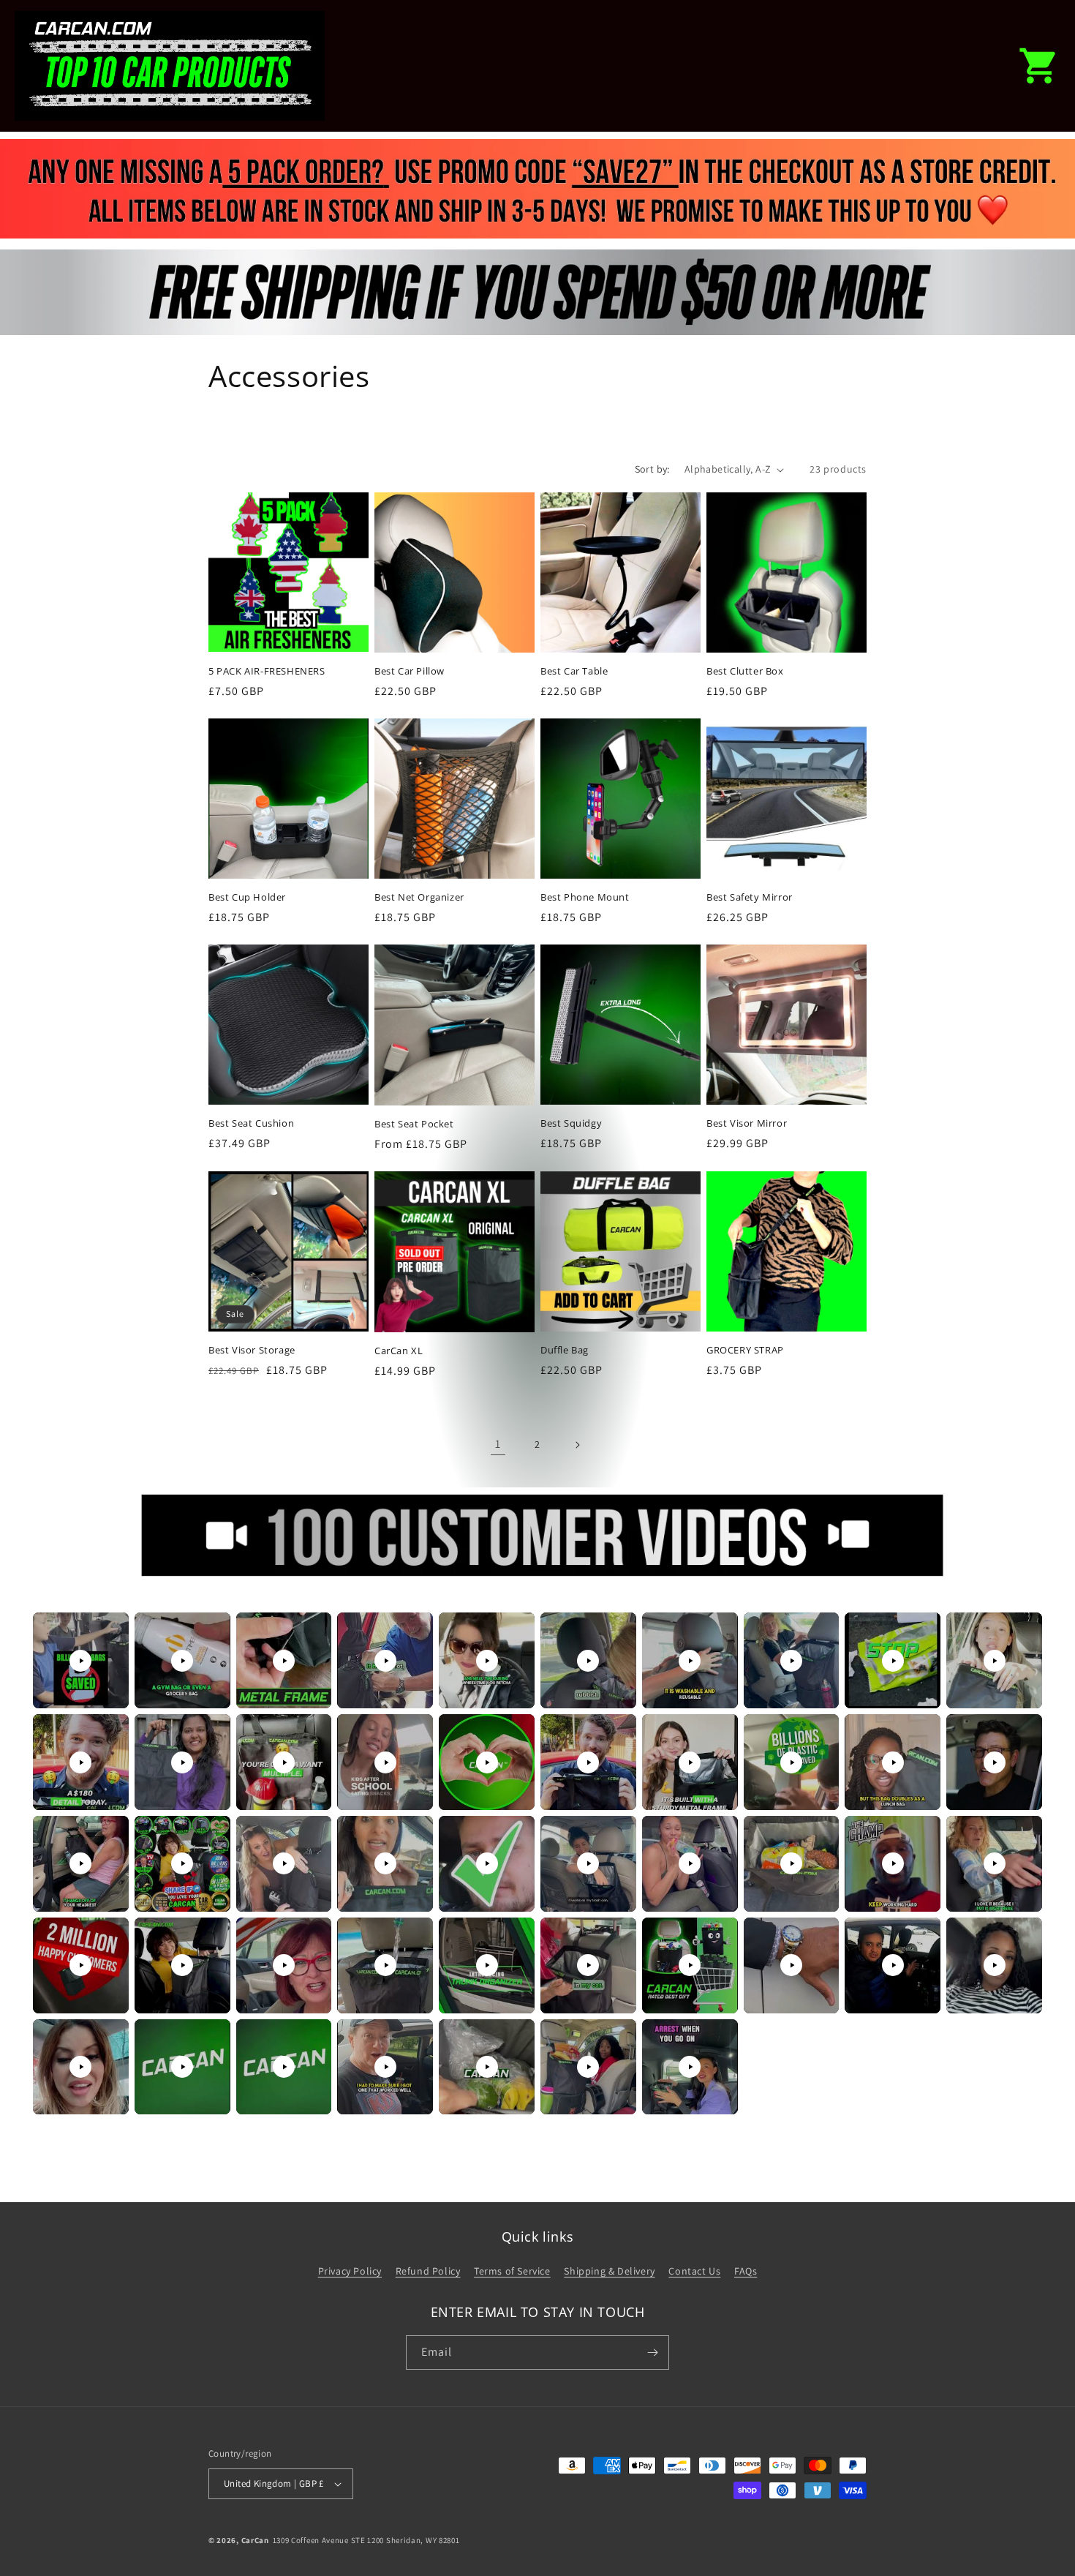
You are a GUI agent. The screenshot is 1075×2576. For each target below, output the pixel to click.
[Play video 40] (995, 1965)
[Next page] (577, 1445)
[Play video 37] (690, 1965)
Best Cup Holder (247, 897)
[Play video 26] (588, 1863)
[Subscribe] (652, 2352)
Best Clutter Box (745, 671)
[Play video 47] (690, 2067)
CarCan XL (399, 1351)
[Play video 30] (995, 1863)
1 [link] (498, 1444)
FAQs (746, 2271)
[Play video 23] (284, 1863)
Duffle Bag (565, 1350)
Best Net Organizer (419, 897)
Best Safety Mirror (750, 897)
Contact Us (694, 2271)
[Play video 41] (80, 2067)
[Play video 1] (80, 1661)
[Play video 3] (284, 1661)
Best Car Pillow (410, 671)
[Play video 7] (690, 1661)
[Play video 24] (385, 1863)
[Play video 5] (487, 1661)
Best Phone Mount (585, 897)
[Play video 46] (588, 2067)
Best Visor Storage (252, 1350)
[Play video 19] (893, 1762)
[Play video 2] (182, 1661)
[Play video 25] (487, 1863)
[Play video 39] (893, 1965)
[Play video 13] (284, 1762)
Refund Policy (428, 2271)
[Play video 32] (182, 1965)
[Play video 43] (284, 2067)
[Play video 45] (487, 2067)
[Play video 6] (588, 1661)
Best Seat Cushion (251, 1123)
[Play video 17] (690, 1762)
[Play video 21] (80, 1863)
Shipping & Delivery (609, 2271)
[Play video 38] (791, 1965)
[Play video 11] (80, 1762)
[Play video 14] (385, 1762)
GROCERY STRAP (745, 1350)
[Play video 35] (487, 1965)
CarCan (255, 2540)
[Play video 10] (995, 1661)
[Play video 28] (791, 1863)
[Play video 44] (385, 2067)
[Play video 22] (182, 1863)
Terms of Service (512, 2271)
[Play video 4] (385, 1661)
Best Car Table (574, 671)
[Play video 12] (182, 1762)
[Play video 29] (893, 1863)
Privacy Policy (350, 2271)
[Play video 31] (80, 1965)
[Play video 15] (487, 1762)
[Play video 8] (791, 1661)
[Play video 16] (588, 1762)
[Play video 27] (690, 1863)
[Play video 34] (385, 1965)
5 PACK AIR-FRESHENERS (267, 671)
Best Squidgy (571, 1123)
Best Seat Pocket (414, 1124)
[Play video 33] (284, 1965)
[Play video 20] (995, 1762)
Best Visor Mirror (747, 1123)
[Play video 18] (791, 1762)
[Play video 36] (588, 1965)
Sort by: (652, 469)
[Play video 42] (182, 2067)
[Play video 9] (893, 1661)
